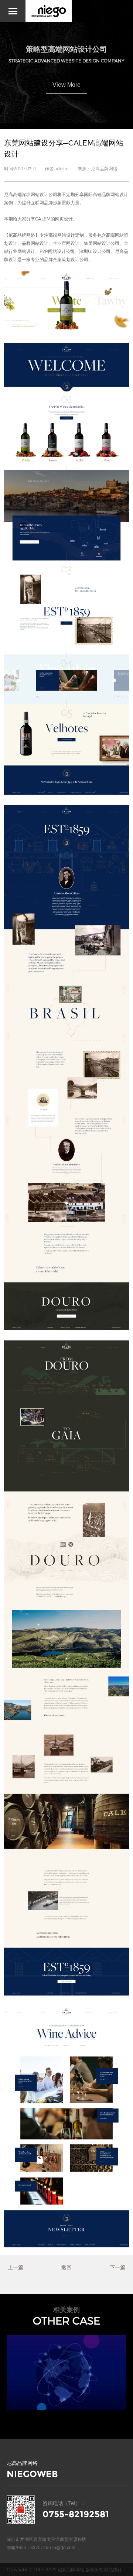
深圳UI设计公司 (95, 251)
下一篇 (117, 2267)
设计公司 (79, 259)
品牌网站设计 (35, 243)
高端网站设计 (62, 235)
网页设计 (64, 219)
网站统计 (113, 2569)
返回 (66, 2267)
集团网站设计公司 (102, 243)
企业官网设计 (66, 243)
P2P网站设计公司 (57, 251)
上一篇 (16, 2267)
